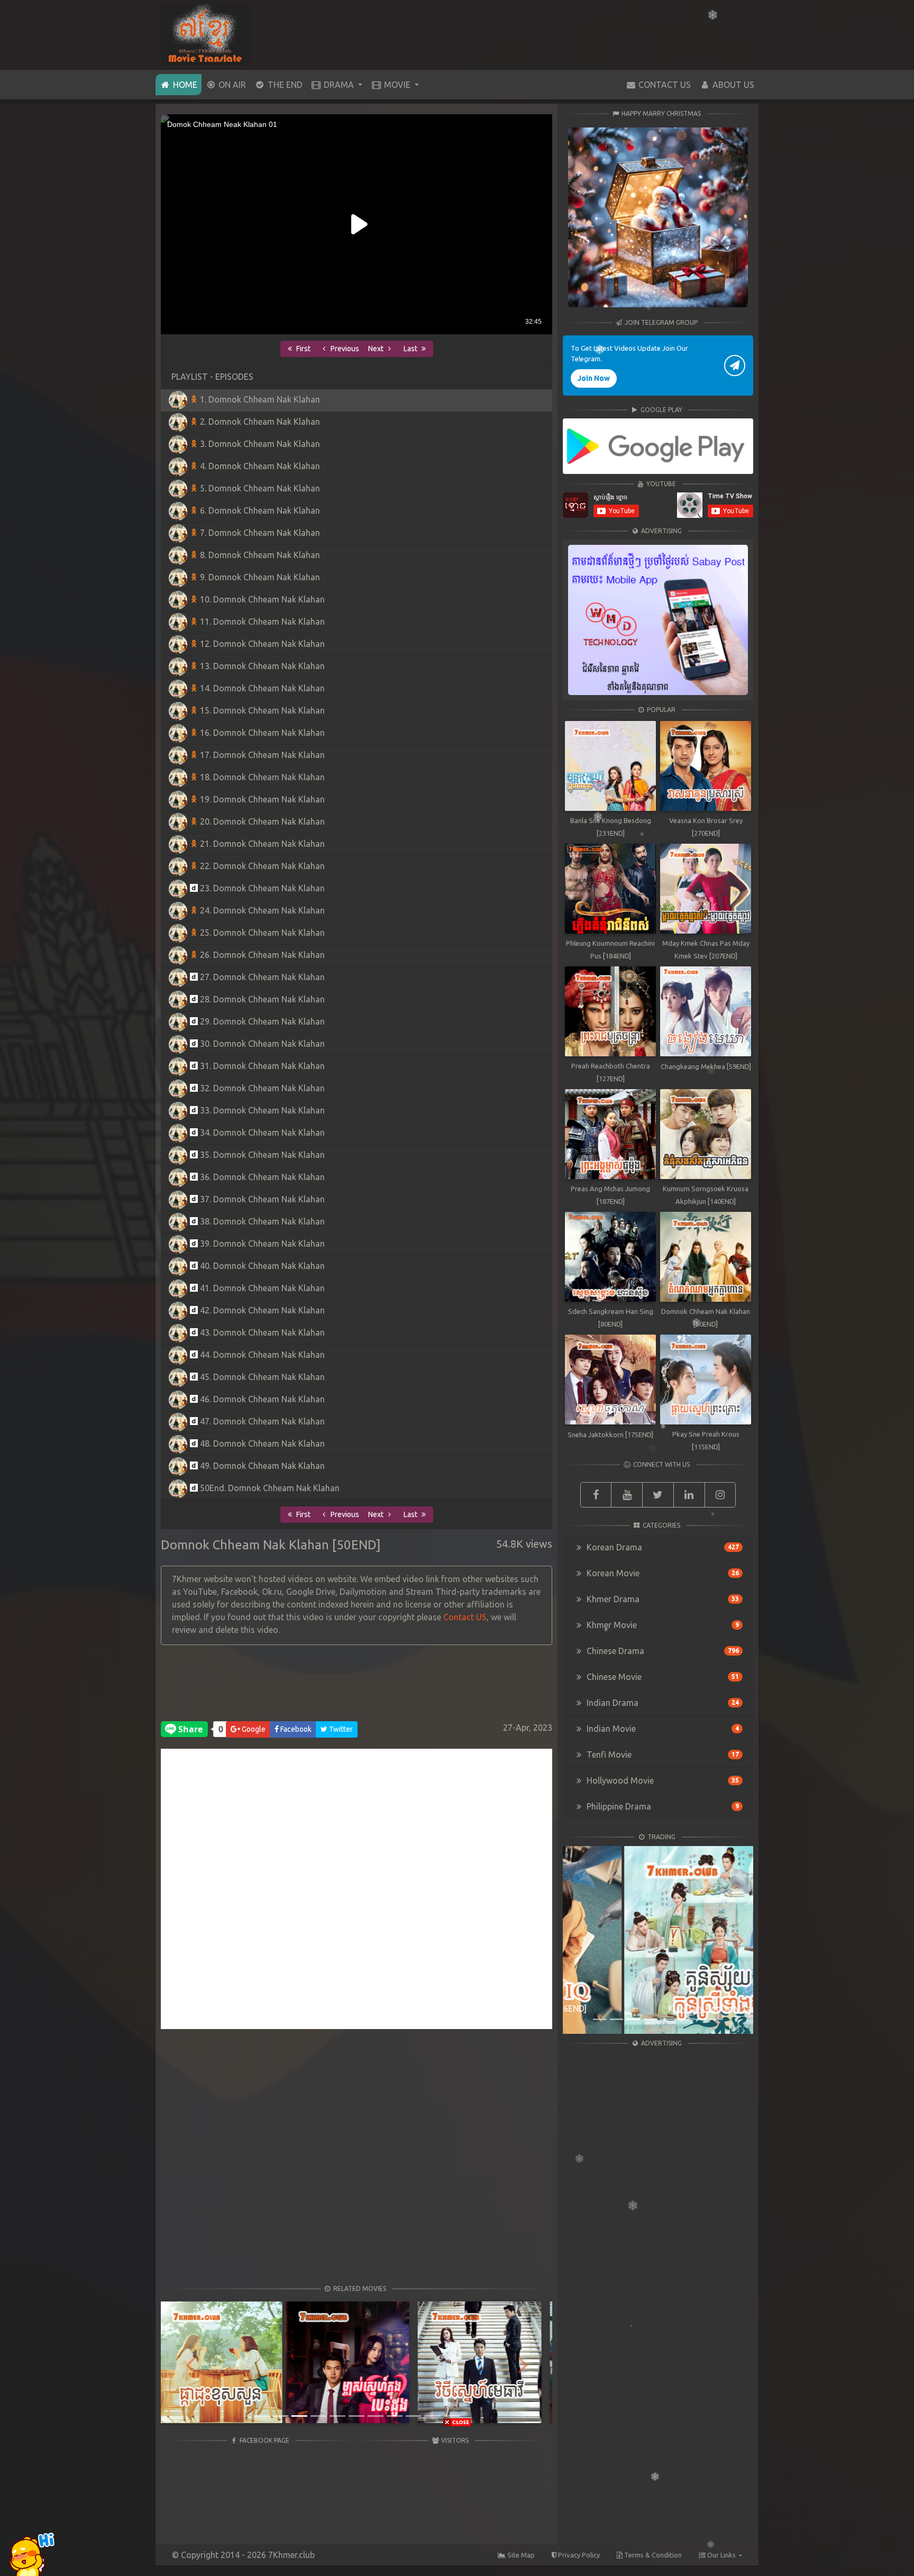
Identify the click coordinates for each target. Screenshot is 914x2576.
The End (284, 85)
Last (411, 349)
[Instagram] (720, 1495)
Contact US (465, 1617)
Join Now (594, 378)
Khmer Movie (662, 1625)
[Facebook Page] (596, 1495)
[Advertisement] (357, 1686)
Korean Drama (662, 1547)
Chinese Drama (662, 1651)
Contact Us (664, 85)
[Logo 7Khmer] (205, 34)
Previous (344, 349)
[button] (190, 2364)
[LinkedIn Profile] (689, 1495)
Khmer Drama (662, 1599)
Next (377, 349)
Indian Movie (662, 1729)
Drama (339, 85)
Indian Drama (662, 1703)
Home (186, 84)
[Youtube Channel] (627, 1495)
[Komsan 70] (658, 446)
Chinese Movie (662, 1677)
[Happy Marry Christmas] (658, 217)
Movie (397, 85)
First (303, 349)
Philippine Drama (662, 1806)
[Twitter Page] (658, 1495)
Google (253, 1729)
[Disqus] (357, 1894)
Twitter (340, 1729)
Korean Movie (662, 1573)
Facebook (295, 1729)
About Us (732, 85)
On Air (231, 85)
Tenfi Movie (662, 1755)
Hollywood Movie (662, 1780)
